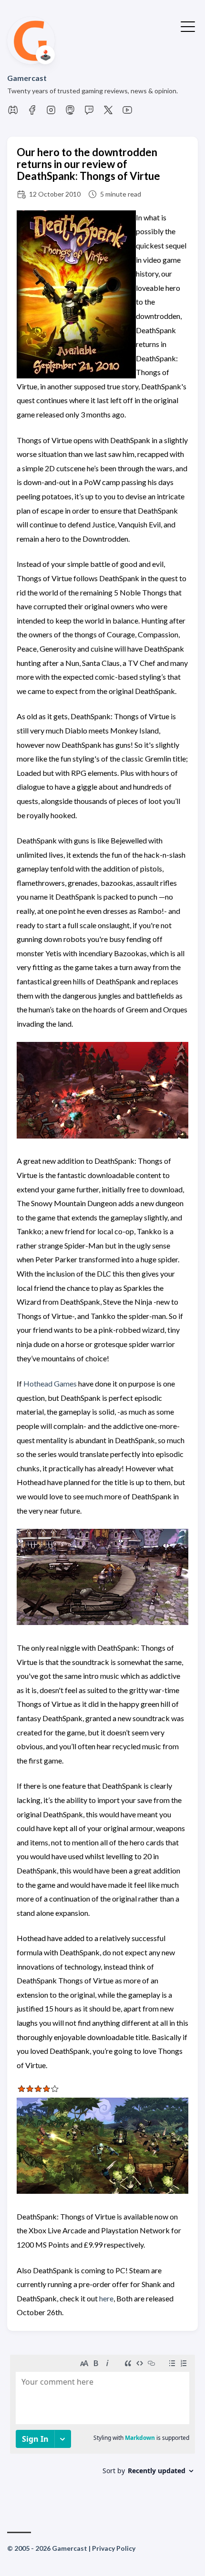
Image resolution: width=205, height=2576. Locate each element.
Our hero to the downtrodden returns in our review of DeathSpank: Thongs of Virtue (88, 164)
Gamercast (27, 78)
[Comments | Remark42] (102, 2426)
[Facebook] (32, 113)
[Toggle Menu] (188, 26)
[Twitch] (89, 113)
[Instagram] (51, 113)
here (106, 2298)
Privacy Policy (114, 2548)
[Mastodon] (70, 113)
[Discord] (13, 113)
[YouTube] (127, 113)
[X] (108, 113)
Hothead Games (50, 1383)
